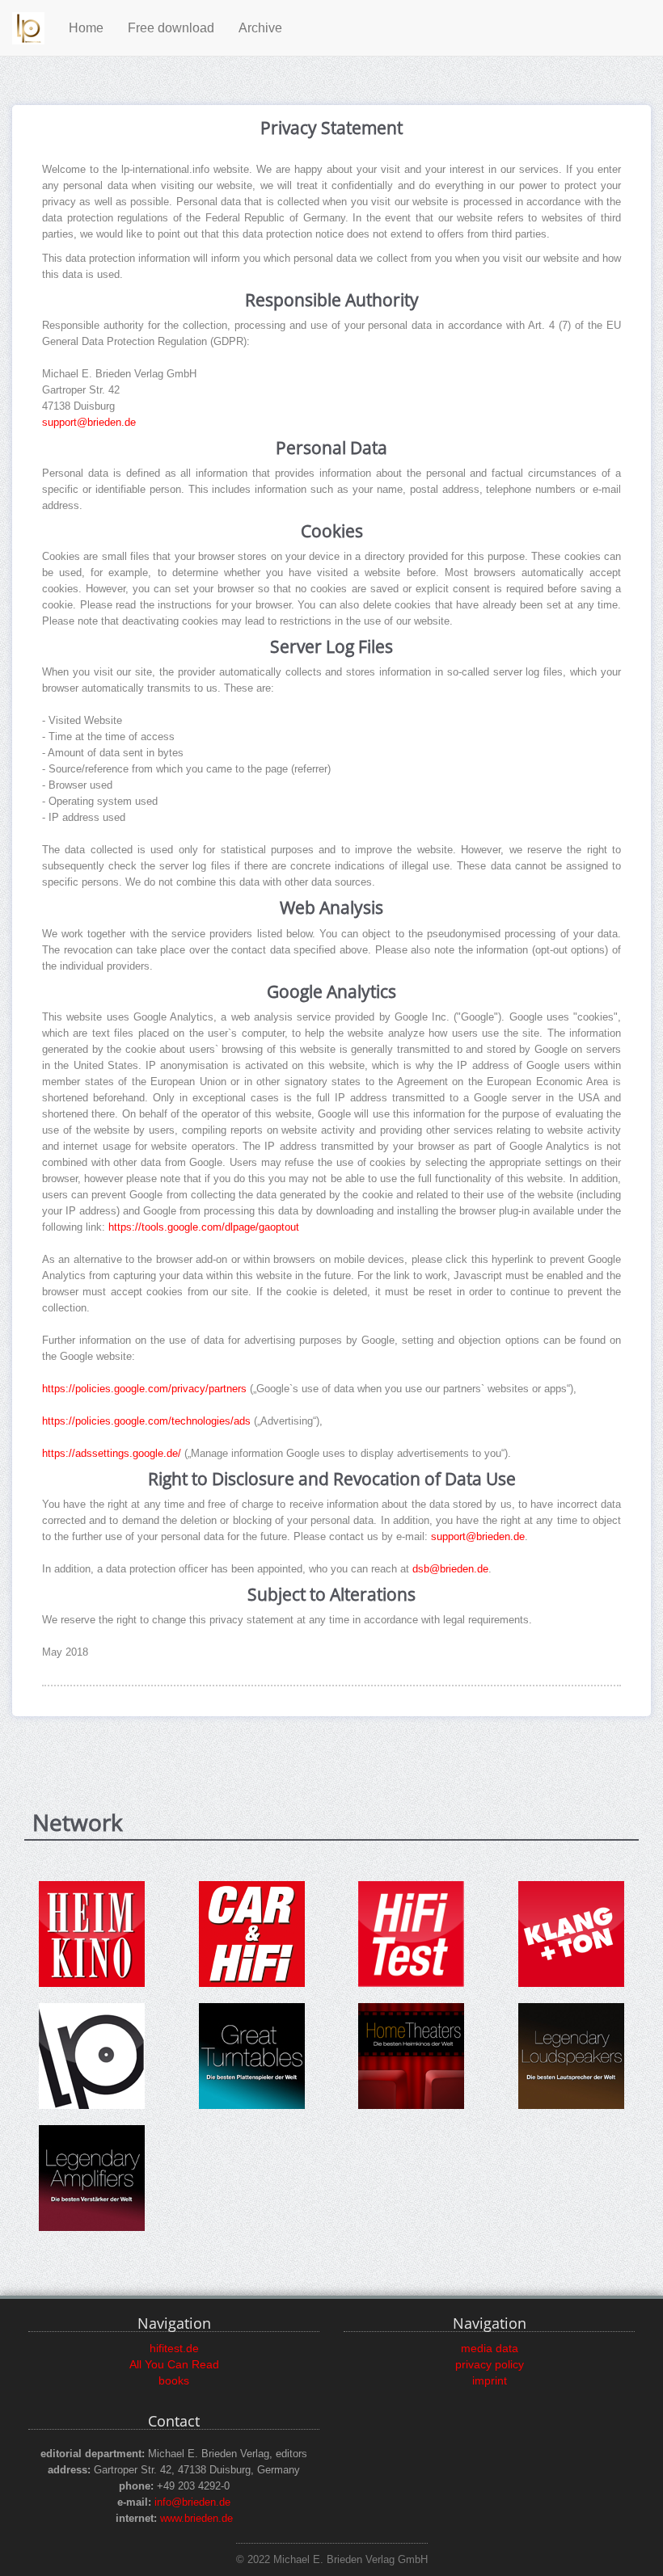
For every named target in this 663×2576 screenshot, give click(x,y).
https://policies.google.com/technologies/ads (146, 1421)
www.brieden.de (196, 2519)
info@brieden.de (192, 2502)
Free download (171, 28)
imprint (490, 2380)
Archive (260, 28)
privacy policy (490, 2364)
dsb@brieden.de (450, 1569)
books (174, 2380)
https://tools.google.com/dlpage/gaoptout (204, 1227)
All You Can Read (174, 2364)
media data (490, 2348)
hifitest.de (174, 2348)
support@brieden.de (89, 423)
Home (86, 28)
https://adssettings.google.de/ (113, 1454)
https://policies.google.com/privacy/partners (144, 1389)
